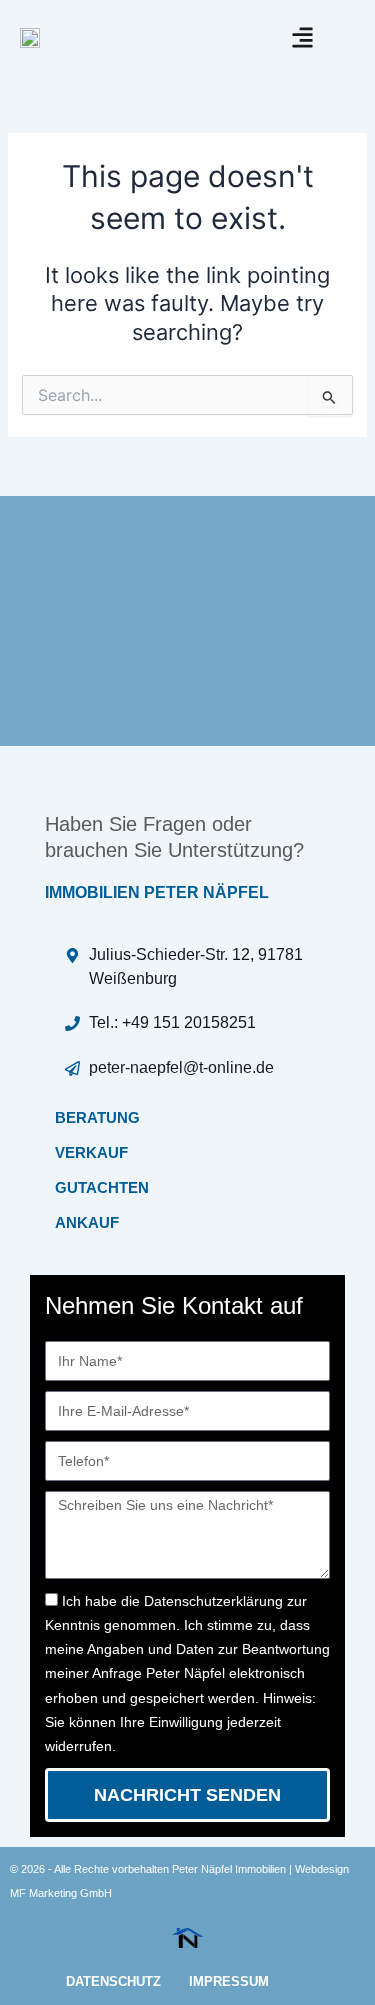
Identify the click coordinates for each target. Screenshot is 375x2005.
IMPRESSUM (229, 1981)
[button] (302, 37)
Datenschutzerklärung (213, 1601)
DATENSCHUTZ (113, 1981)
